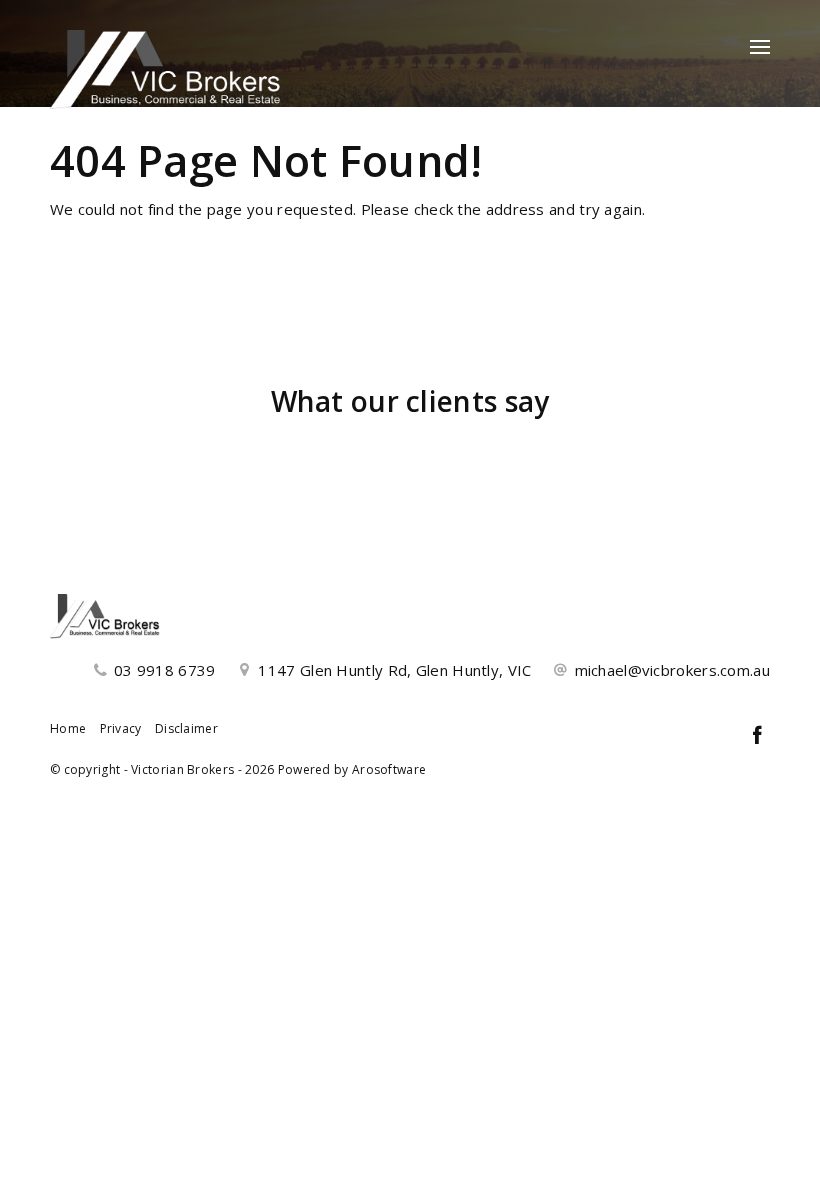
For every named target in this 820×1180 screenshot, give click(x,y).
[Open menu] (760, 47)
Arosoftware (389, 769)
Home (68, 728)
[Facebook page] (757, 736)
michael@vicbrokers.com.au (673, 670)
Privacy (121, 728)
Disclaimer (186, 728)
